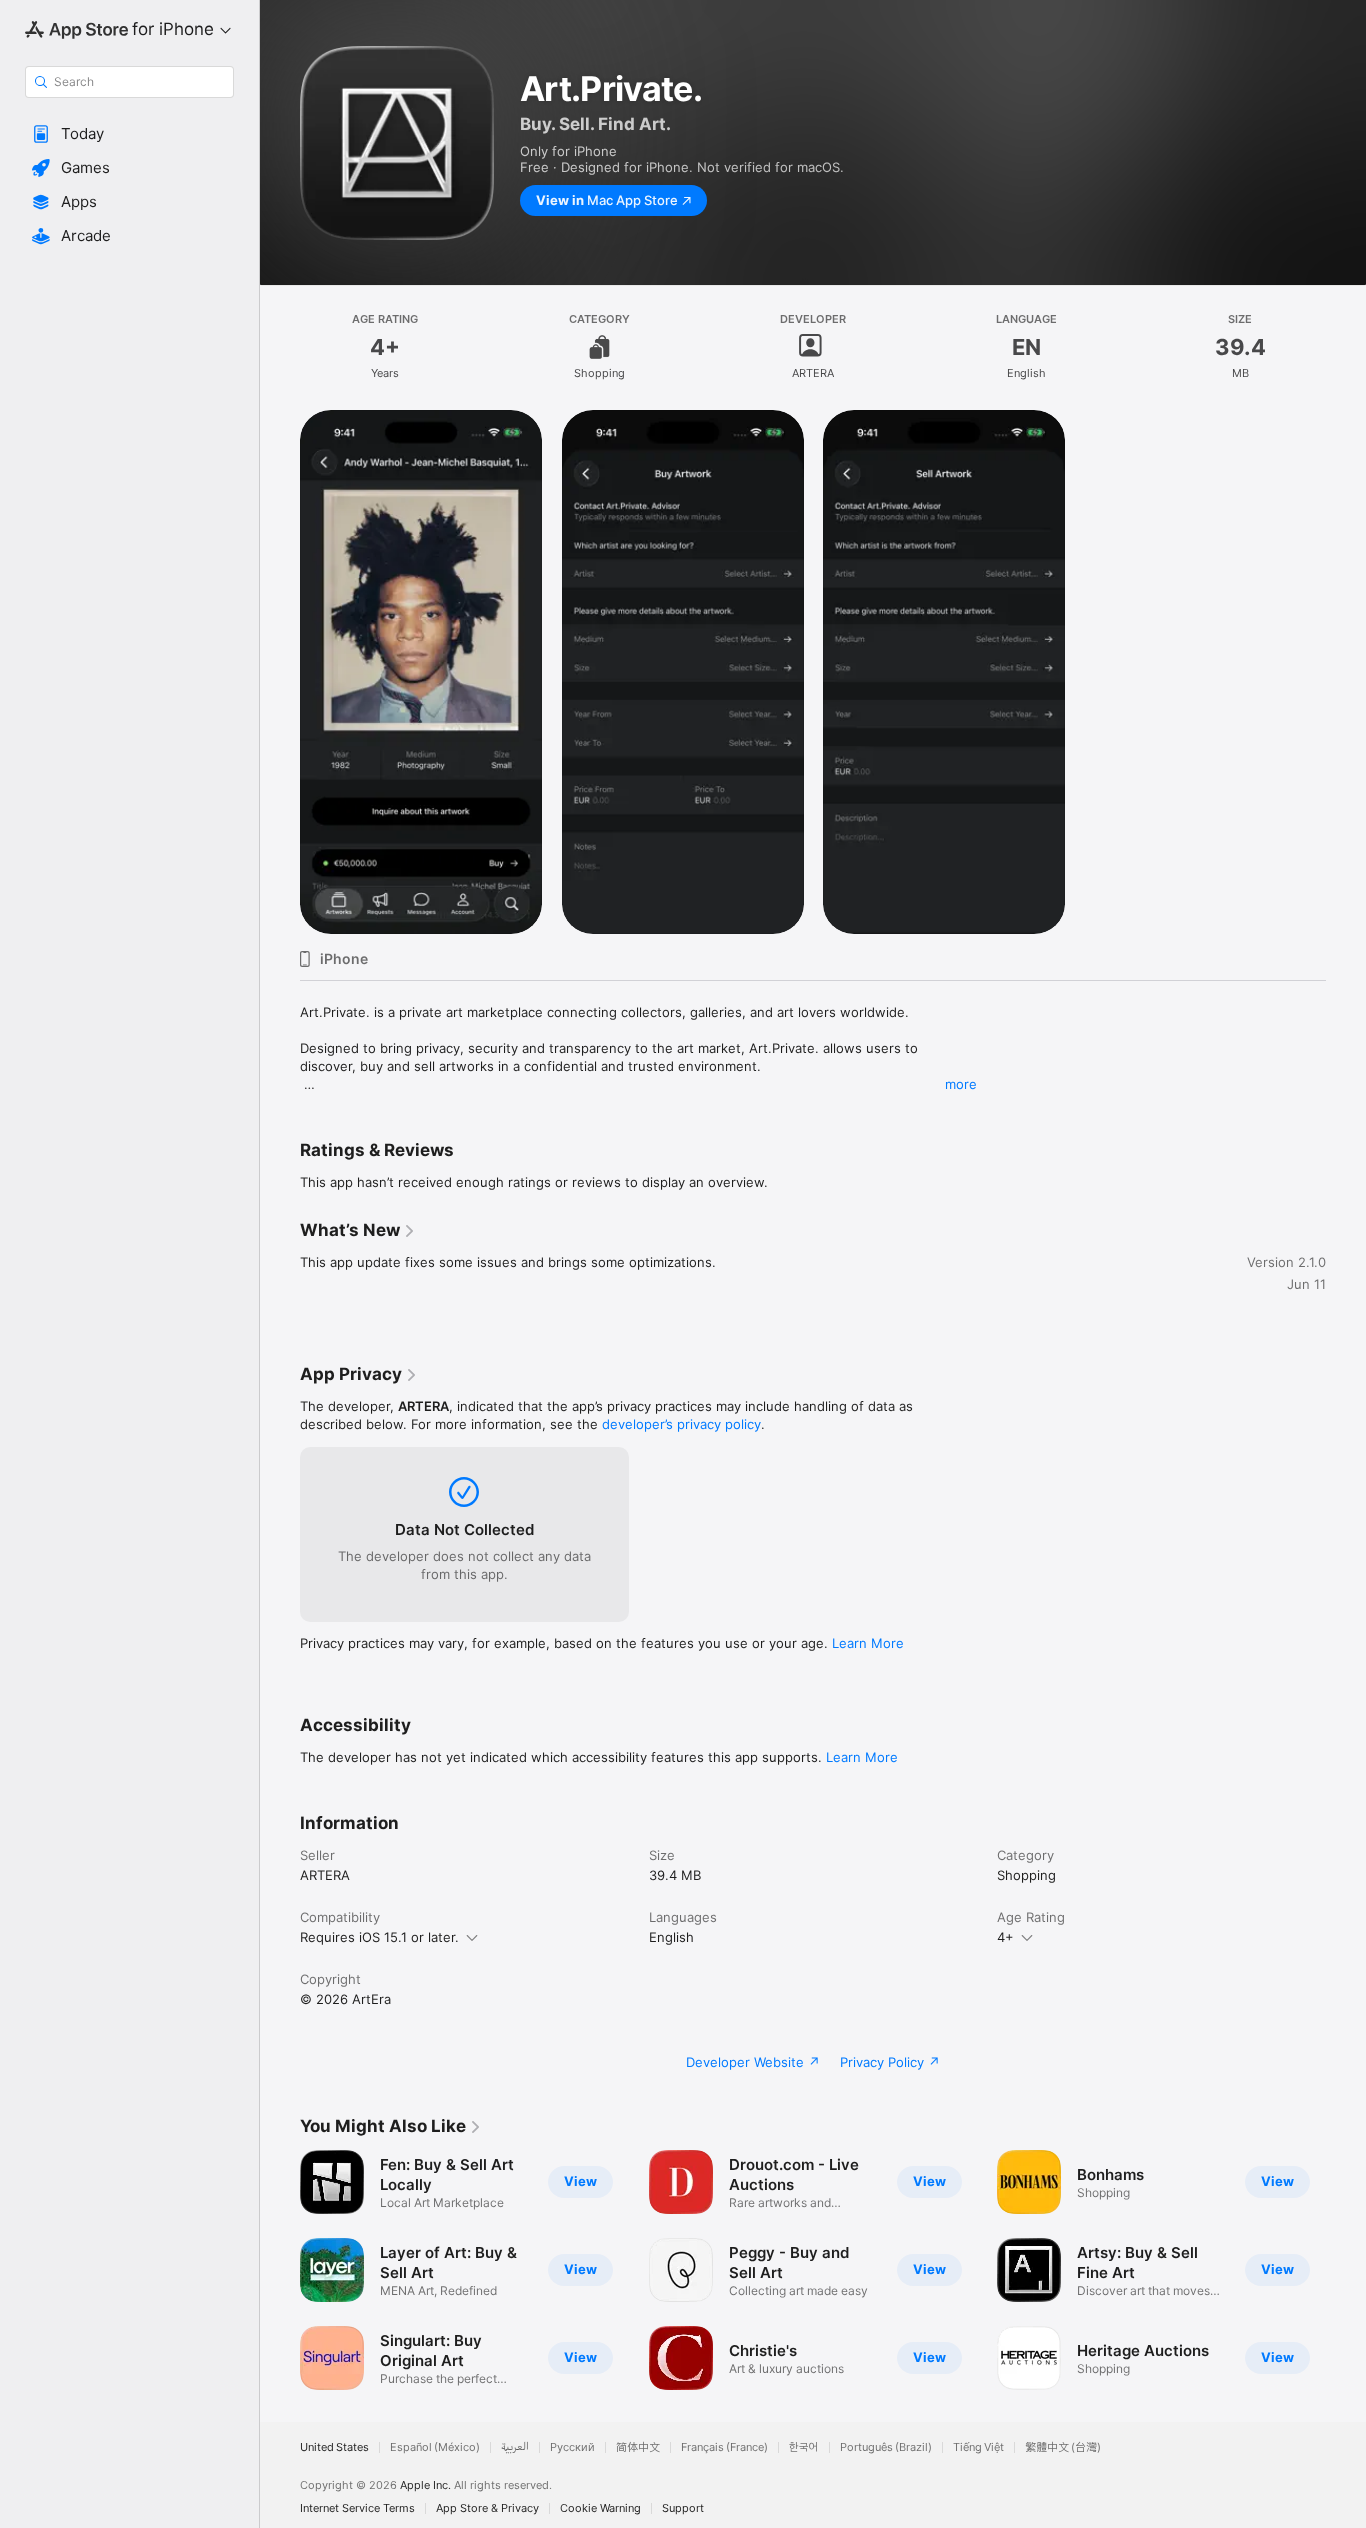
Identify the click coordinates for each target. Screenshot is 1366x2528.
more (961, 1084)
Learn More (868, 1643)
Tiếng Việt (978, 2447)
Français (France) (724, 2447)
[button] (129, 134)
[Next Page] (1346, 2270)
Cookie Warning (600, 2508)
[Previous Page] (280, 2270)
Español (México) (435, 2447)
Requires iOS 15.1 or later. (379, 1937)
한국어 (804, 2447)
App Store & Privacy (487, 2508)
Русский (572, 2447)
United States (334, 2447)
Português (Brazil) (886, 2447)
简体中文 (638, 2447)
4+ (1005, 1937)
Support (683, 2508)
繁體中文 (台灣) (1063, 2447)
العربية (515, 2447)
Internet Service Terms (357, 2508)
